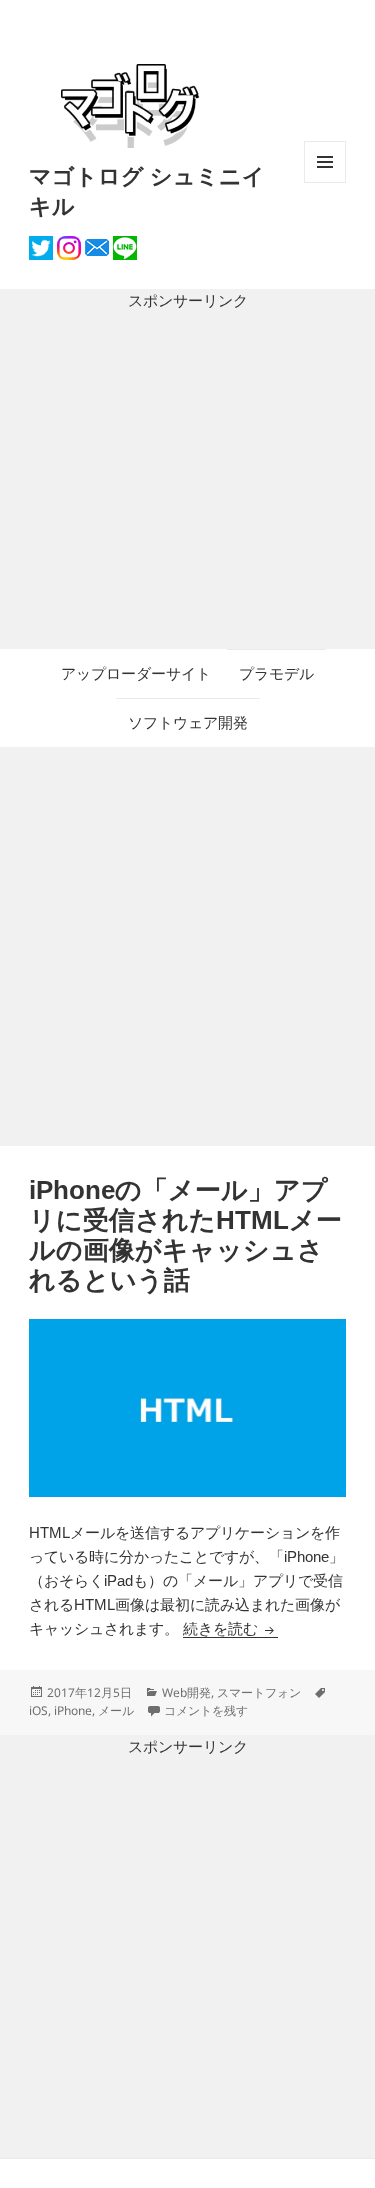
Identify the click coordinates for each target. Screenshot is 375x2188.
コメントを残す (206, 1710)
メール (116, 1710)
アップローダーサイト (136, 673)
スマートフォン (259, 1692)
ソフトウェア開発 (188, 722)
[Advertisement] (187, 481)
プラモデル (276, 673)
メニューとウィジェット (325, 182)
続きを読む (230, 1628)
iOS (38, 1710)
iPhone (73, 1710)
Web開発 (186, 1692)
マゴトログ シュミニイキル (147, 190)
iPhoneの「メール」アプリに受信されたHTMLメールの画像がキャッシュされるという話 (185, 1235)
